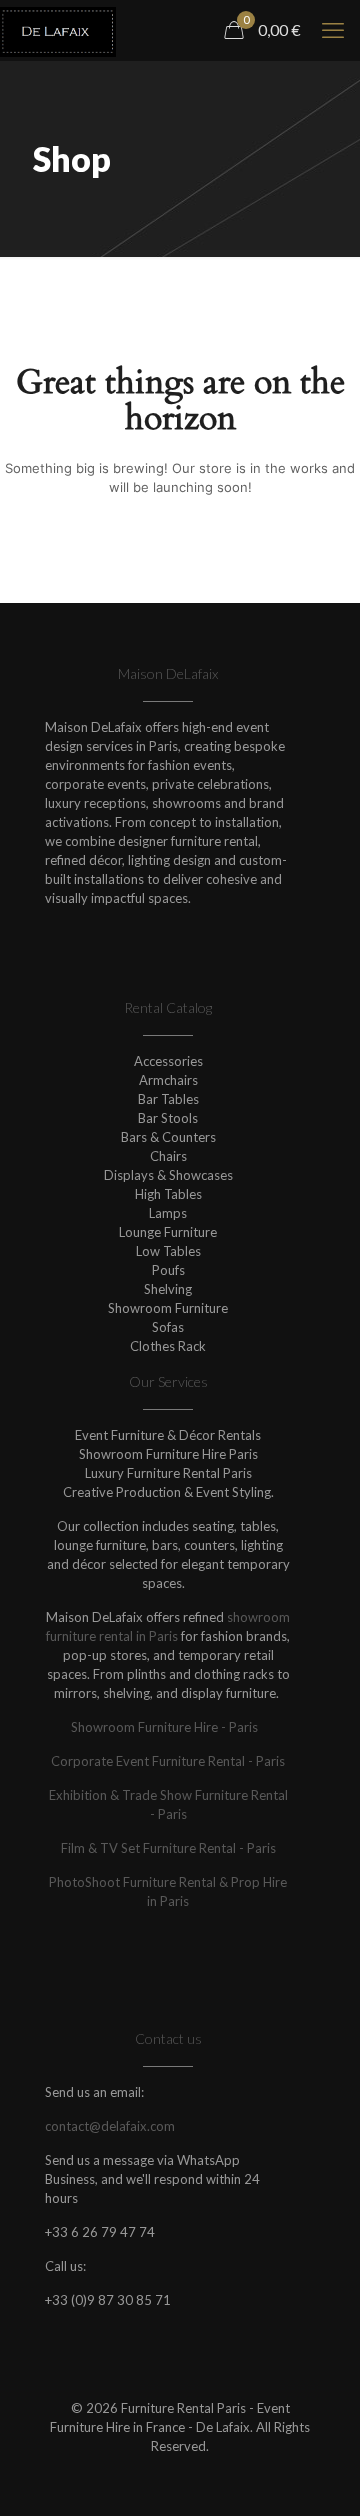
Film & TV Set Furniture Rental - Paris (168, 1848)
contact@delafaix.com (110, 2126)
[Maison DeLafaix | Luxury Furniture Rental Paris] (58, 30)
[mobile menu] (333, 30)
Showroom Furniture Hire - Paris (168, 1727)
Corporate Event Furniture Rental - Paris (168, 1761)
